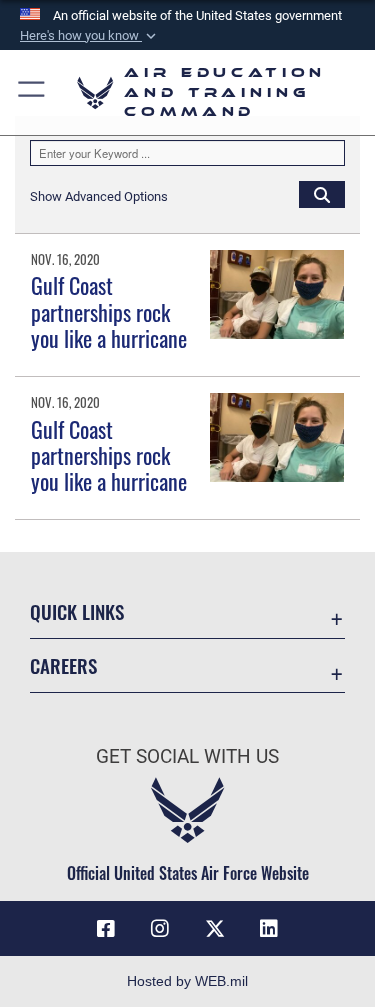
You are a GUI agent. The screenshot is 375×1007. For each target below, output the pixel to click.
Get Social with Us (187, 756)
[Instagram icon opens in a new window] (160, 929)
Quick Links (77, 611)
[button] (90, 36)
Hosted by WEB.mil (187, 981)
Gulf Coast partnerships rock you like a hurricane (109, 311)
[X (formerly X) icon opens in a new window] (215, 929)
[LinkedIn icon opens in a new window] (269, 929)
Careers (63, 665)
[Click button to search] (322, 194)
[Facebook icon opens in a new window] (106, 929)
